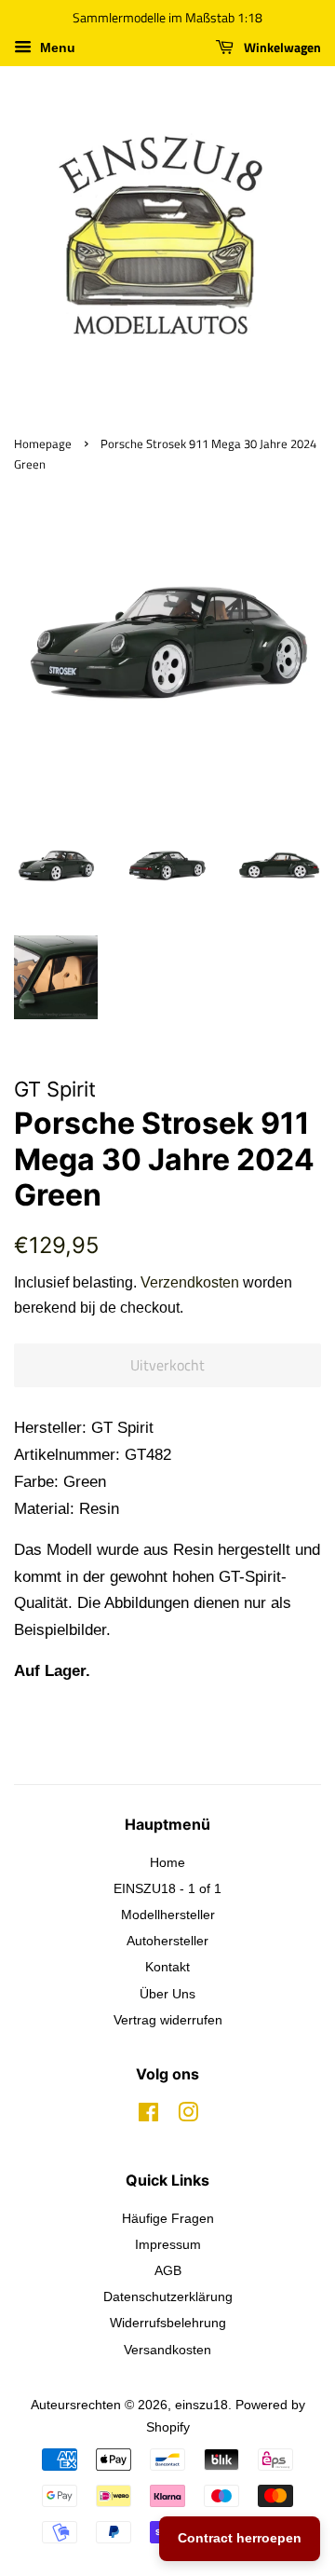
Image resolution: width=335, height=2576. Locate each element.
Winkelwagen (281, 47)
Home (167, 1862)
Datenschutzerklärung (168, 2297)
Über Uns (167, 1994)
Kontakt (167, 1967)
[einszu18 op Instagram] (188, 2116)
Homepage (43, 444)
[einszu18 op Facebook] (148, 2116)
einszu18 (201, 2405)
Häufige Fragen (168, 2218)
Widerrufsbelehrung (168, 2323)
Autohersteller (167, 1941)
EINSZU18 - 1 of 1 (167, 1888)
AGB (168, 2270)
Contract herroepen (240, 2538)
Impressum (168, 2244)
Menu (56, 48)
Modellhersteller (168, 1915)
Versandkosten (167, 2350)
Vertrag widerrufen (168, 2020)
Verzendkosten (190, 1282)
